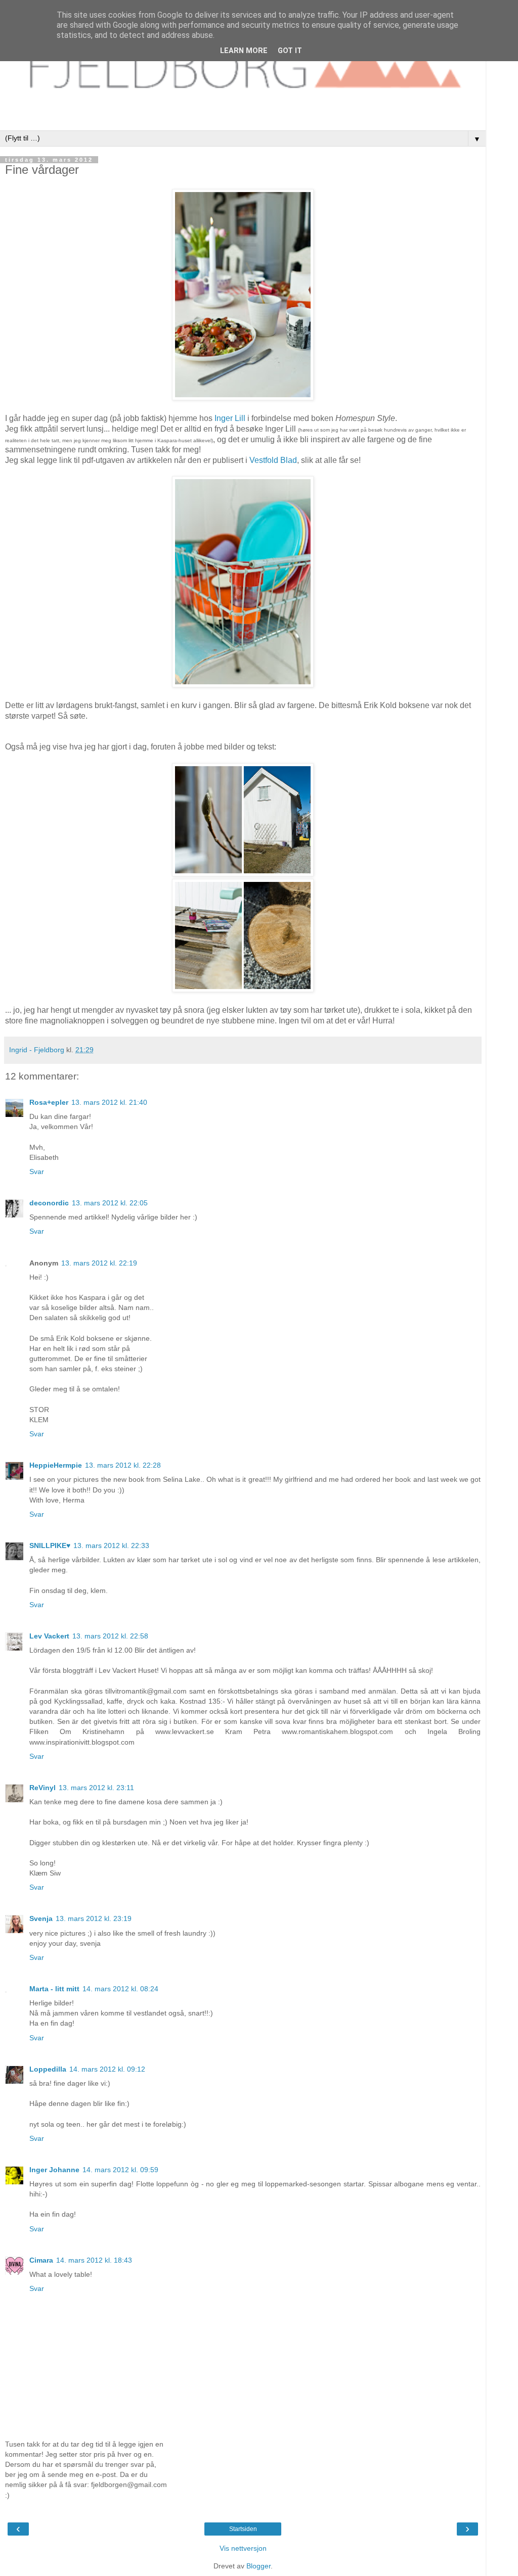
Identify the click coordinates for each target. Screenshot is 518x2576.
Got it (290, 51)
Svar (37, 1172)
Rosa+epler (49, 1102)
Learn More (244, 51)
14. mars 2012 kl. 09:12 (107, 2069)
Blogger (258, 2566)
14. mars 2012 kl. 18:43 (94, 2260)
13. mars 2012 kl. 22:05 (110, 1203)
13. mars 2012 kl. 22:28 (123, 1465)
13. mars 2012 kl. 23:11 (96, 1788)
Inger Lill (230, 418)
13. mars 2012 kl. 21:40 (109, 1102)
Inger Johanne (54, 2170)
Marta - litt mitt (54, 1989)
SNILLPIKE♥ (50, 1545)
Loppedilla (48, 2069)
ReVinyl (42, 1788)
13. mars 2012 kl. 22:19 (99, 1263)
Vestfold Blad (273, 460)
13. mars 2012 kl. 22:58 (110, 1636)
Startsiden (243, 2529)
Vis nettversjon (243, 2548)
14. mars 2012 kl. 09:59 (120, 2170)
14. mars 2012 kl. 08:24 (120, 1989)
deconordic (49, 1203)
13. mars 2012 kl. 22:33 (111, 1545)
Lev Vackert (49, 1636)
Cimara (41, 2260)
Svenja (41, 1918)
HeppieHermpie (56, 1465)
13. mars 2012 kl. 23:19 (94, 1918)
